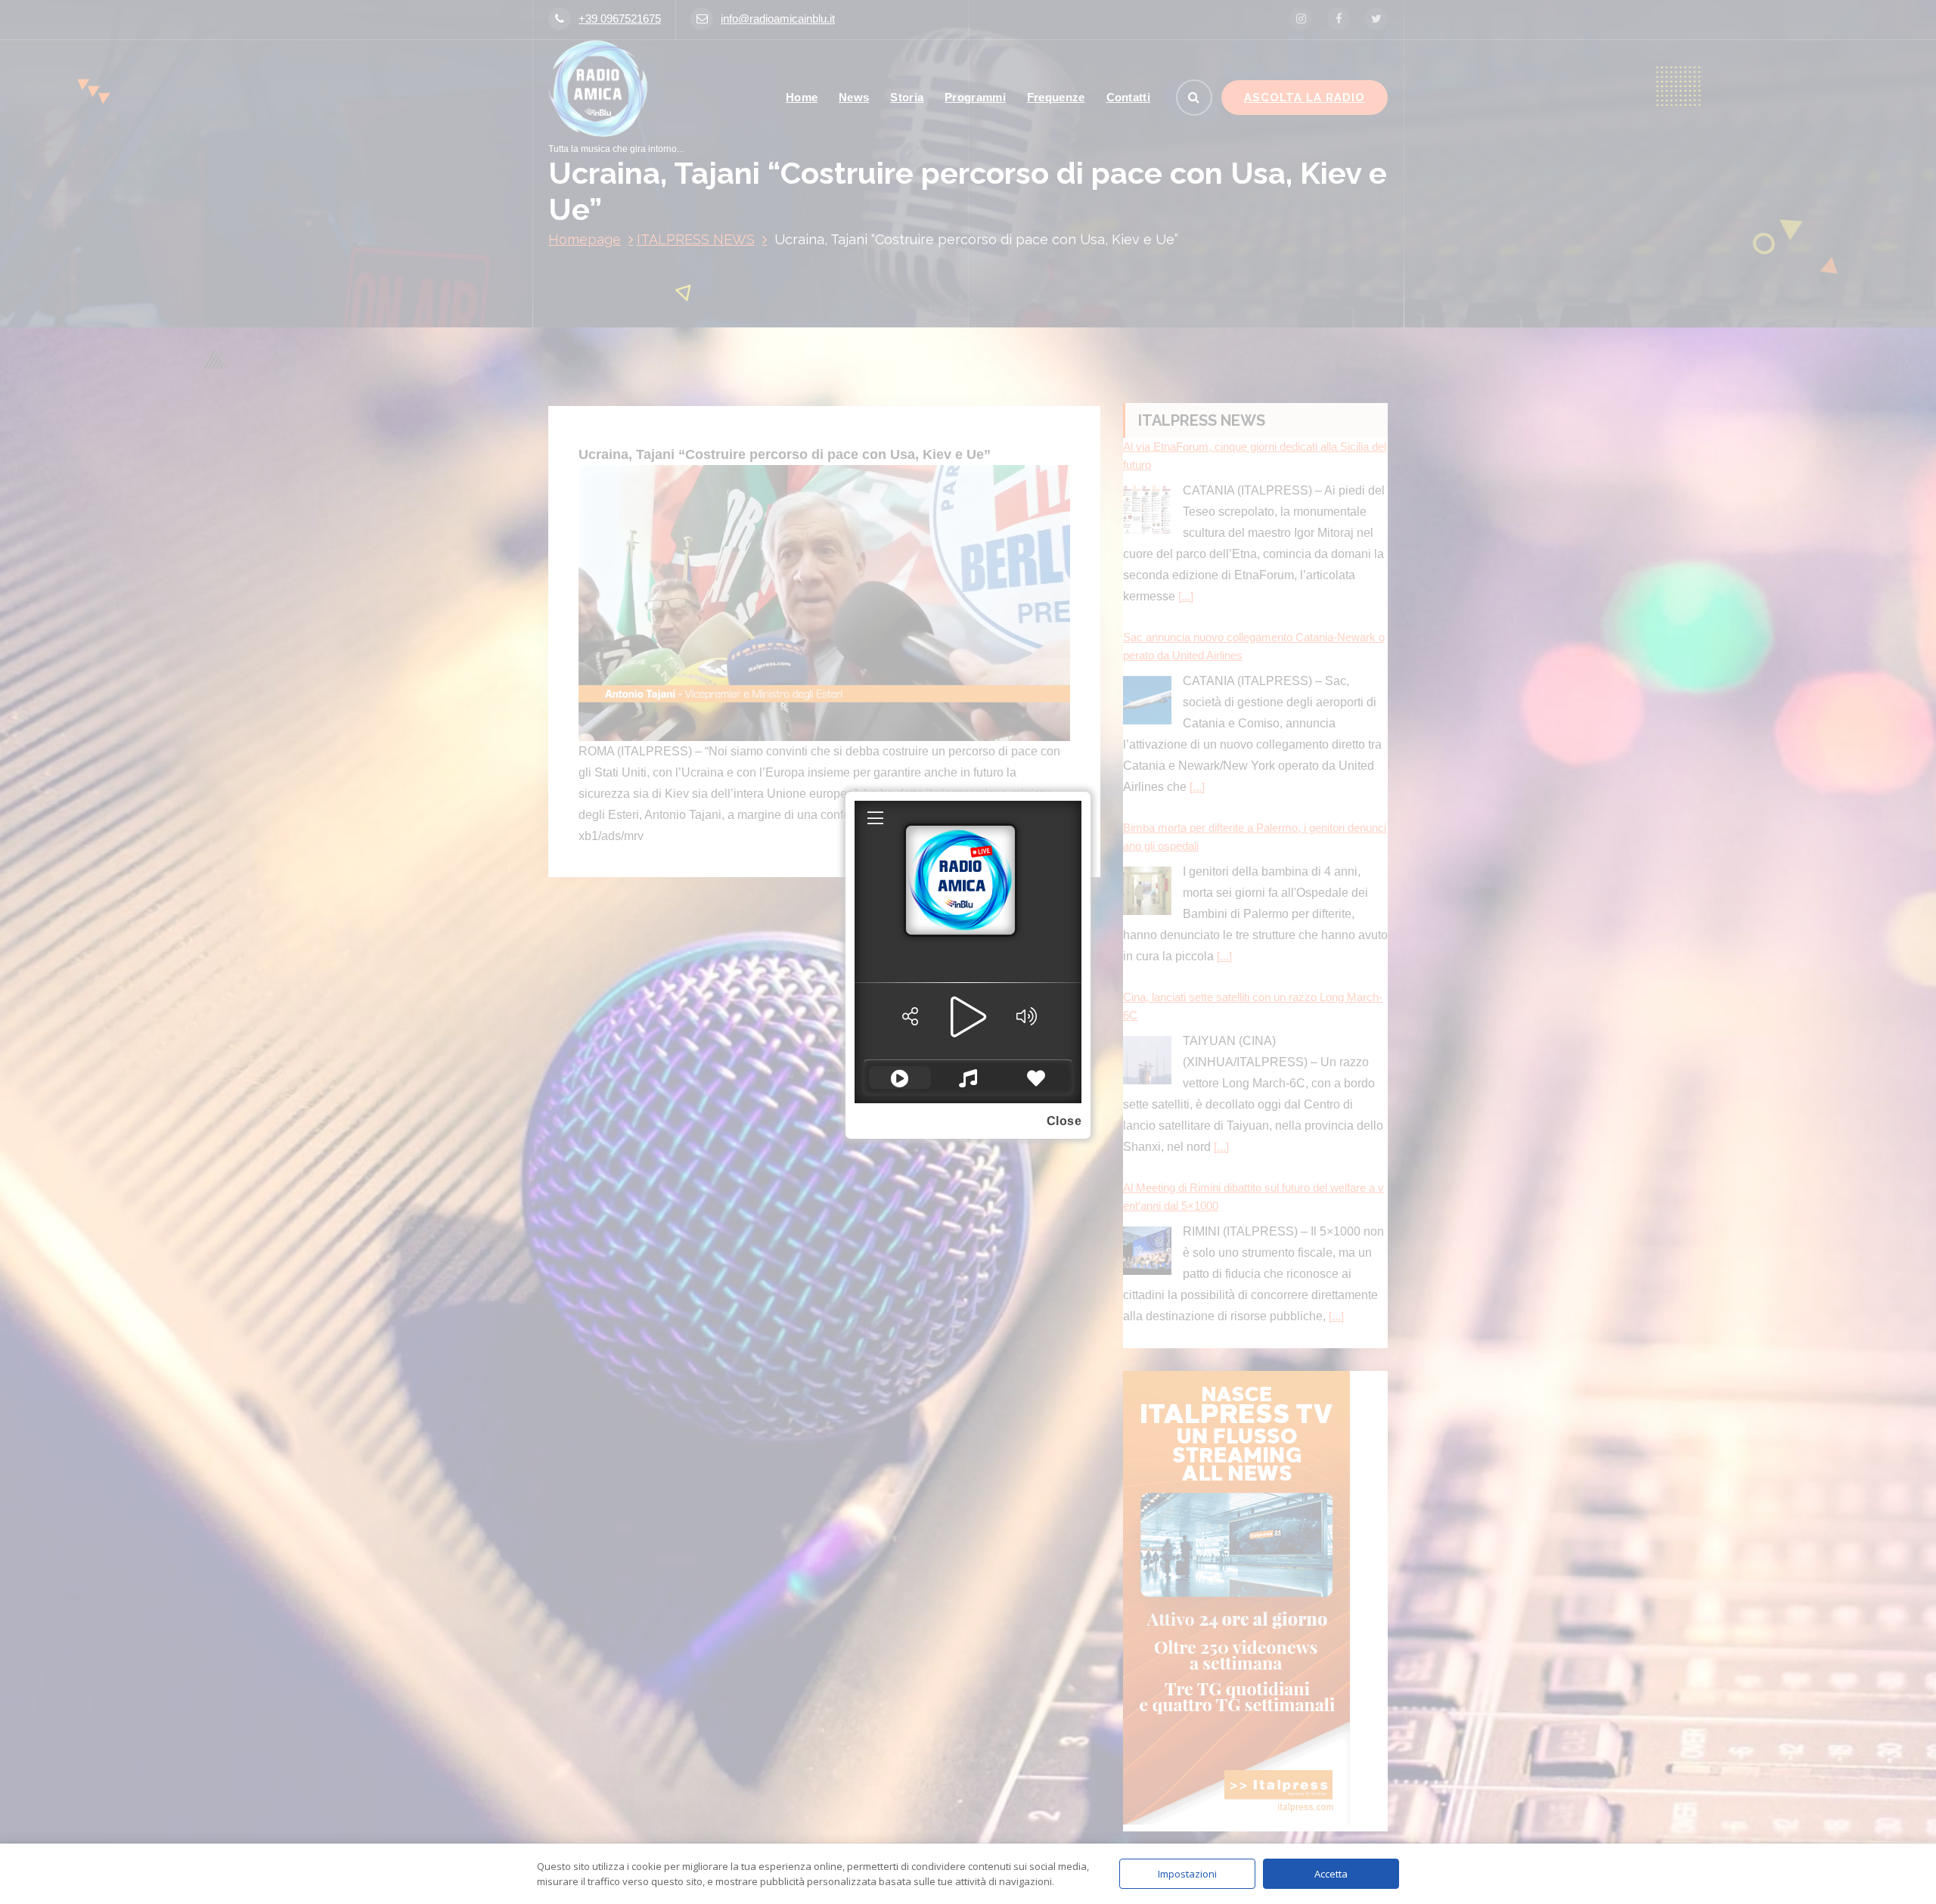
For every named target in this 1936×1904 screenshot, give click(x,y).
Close (1064, 1121)
